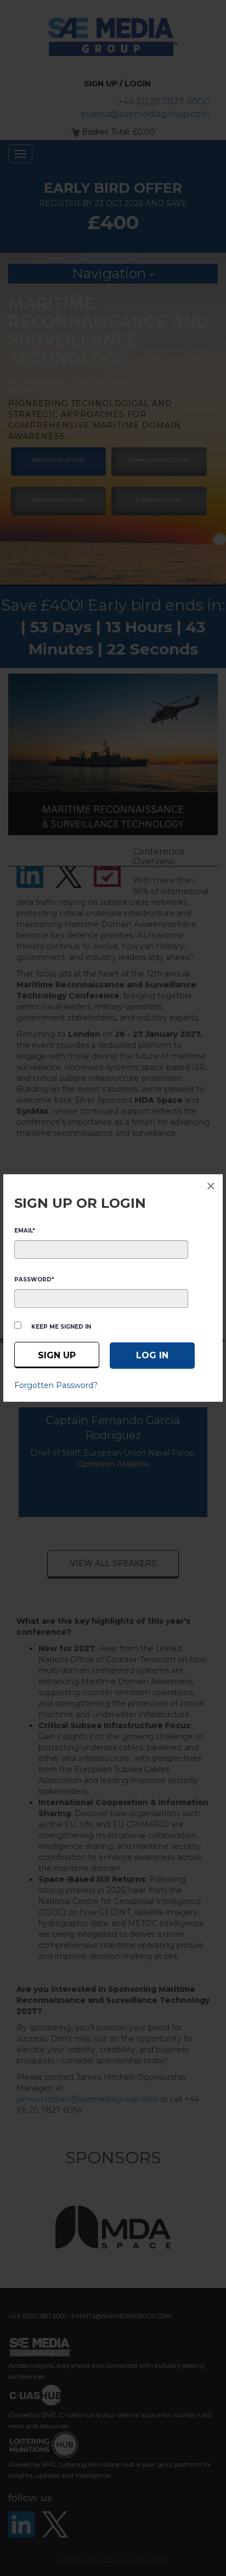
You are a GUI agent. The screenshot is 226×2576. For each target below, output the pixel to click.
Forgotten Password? (56, 1385)
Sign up (57, 1355)
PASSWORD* (34, 1279)
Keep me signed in (61, 1327)
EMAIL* (25, 1231)
